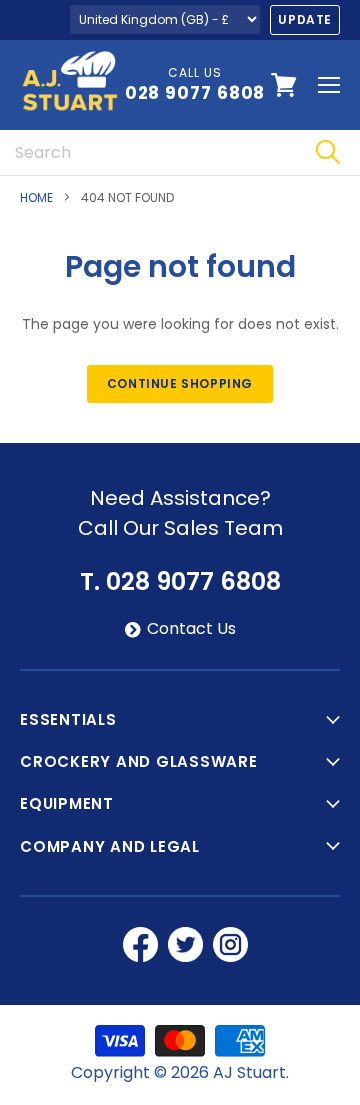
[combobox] (147, 152)
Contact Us (191, 629)
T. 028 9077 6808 (180, 582)
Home (36, 198)
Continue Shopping (180, 383)
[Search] (327, 152)
